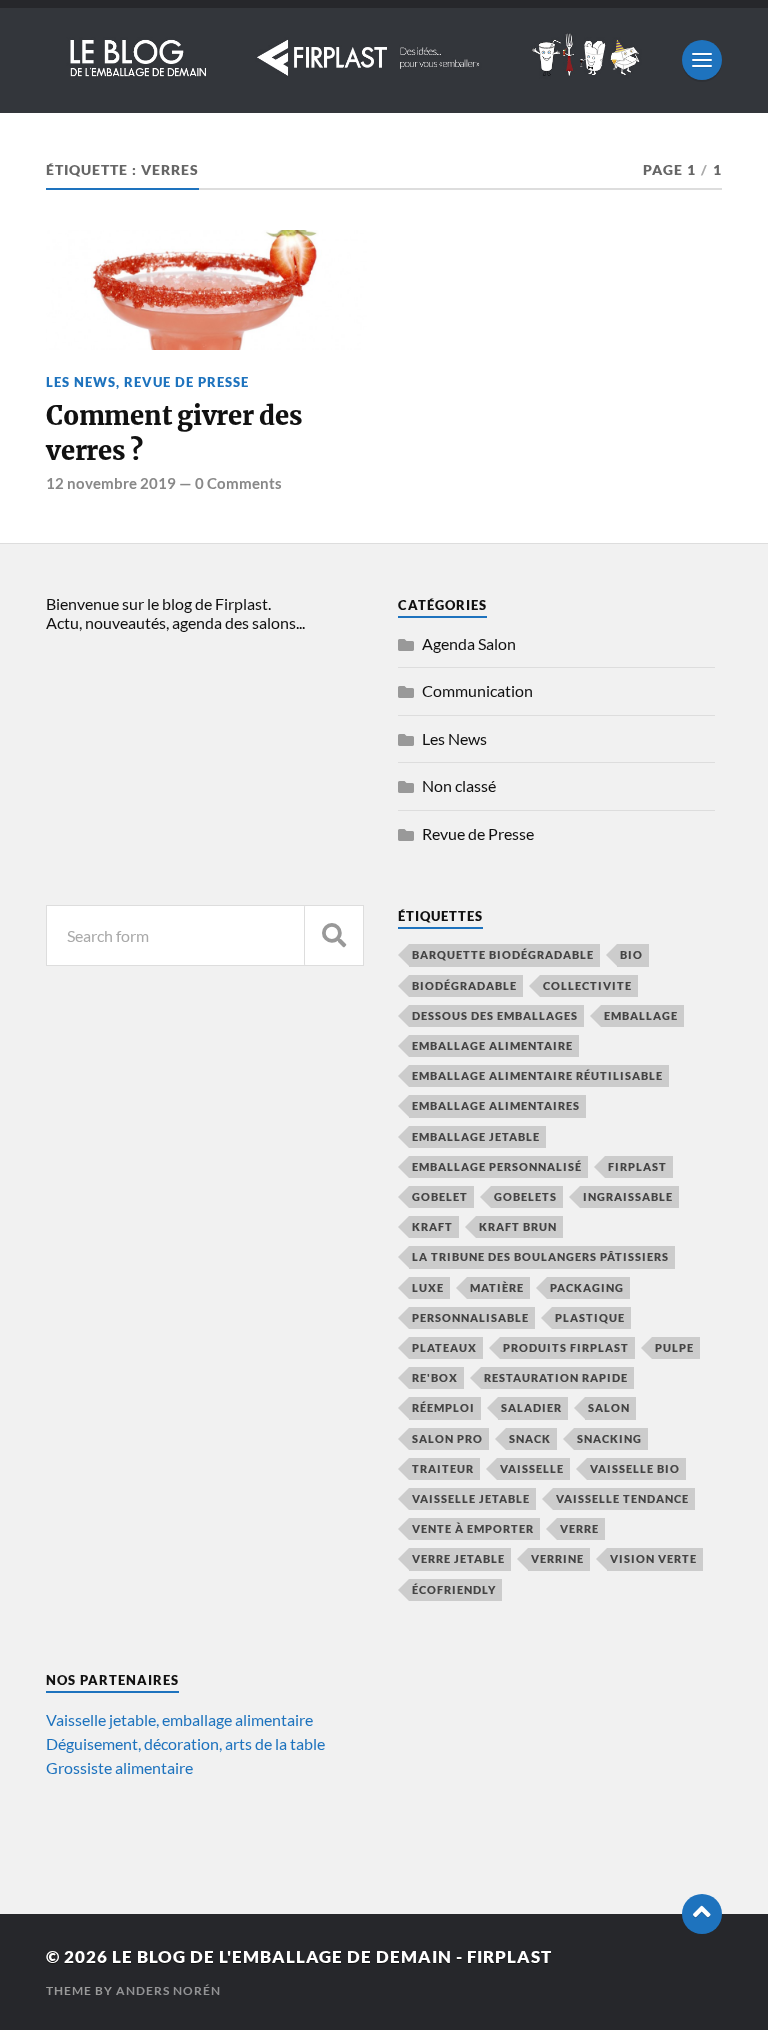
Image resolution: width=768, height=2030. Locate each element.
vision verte (653, 1558)
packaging (587, 1287)
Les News (81, 382)
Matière (497, 1287)
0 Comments (238, 483)
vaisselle (532, 1468)
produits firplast (566, 1347)
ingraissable (628, 1196)
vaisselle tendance (622, 1498)
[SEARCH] (334, 935)
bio (631, 954)
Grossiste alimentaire (119, 1767)
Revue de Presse (186, 382)
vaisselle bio (635, 1468)
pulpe (674, 1347)
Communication (477, 690)
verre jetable (458, 1558)
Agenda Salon (469, 643)
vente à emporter (473, 1528)
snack (530, 1438)
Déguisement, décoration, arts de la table (185, 1743)
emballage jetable (476, 1136)
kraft (432, 1226)
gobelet (440, 1196)
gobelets (525, 1196)
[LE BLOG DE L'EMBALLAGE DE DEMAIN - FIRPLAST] (354, 73)
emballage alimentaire (492, 1045)
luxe (428, 1287)
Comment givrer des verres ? (173, 433)
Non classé (459, 785)
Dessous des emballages (495, 1015)
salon (609, 1407)
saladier (531, 1407)
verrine (557, 1558)
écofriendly (454, 1589)
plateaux (444, 1347)
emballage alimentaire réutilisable (537, 1075)
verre (579, 1528)
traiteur (443, 1468)
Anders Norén (168, 1990)
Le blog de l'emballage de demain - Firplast (332, 1956)
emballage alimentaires (496, 1105)
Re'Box (435, 1377)
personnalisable (470, 1317)
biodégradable (464, 985)
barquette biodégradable (503, 954)
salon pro (447, 1438)
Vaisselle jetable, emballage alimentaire (179, 1719)
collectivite (587, 985)
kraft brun (518, 1226)
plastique (590, 1317)
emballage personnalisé (497, 1166)
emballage (641, 1015)
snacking (609, 1438)
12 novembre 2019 (111, 483)
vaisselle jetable (471, 1498)
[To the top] (702, 1914)
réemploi (443, 1407)
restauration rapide (556, 1377)
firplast (637, 1166)
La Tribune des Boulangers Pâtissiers (540, 1256)
